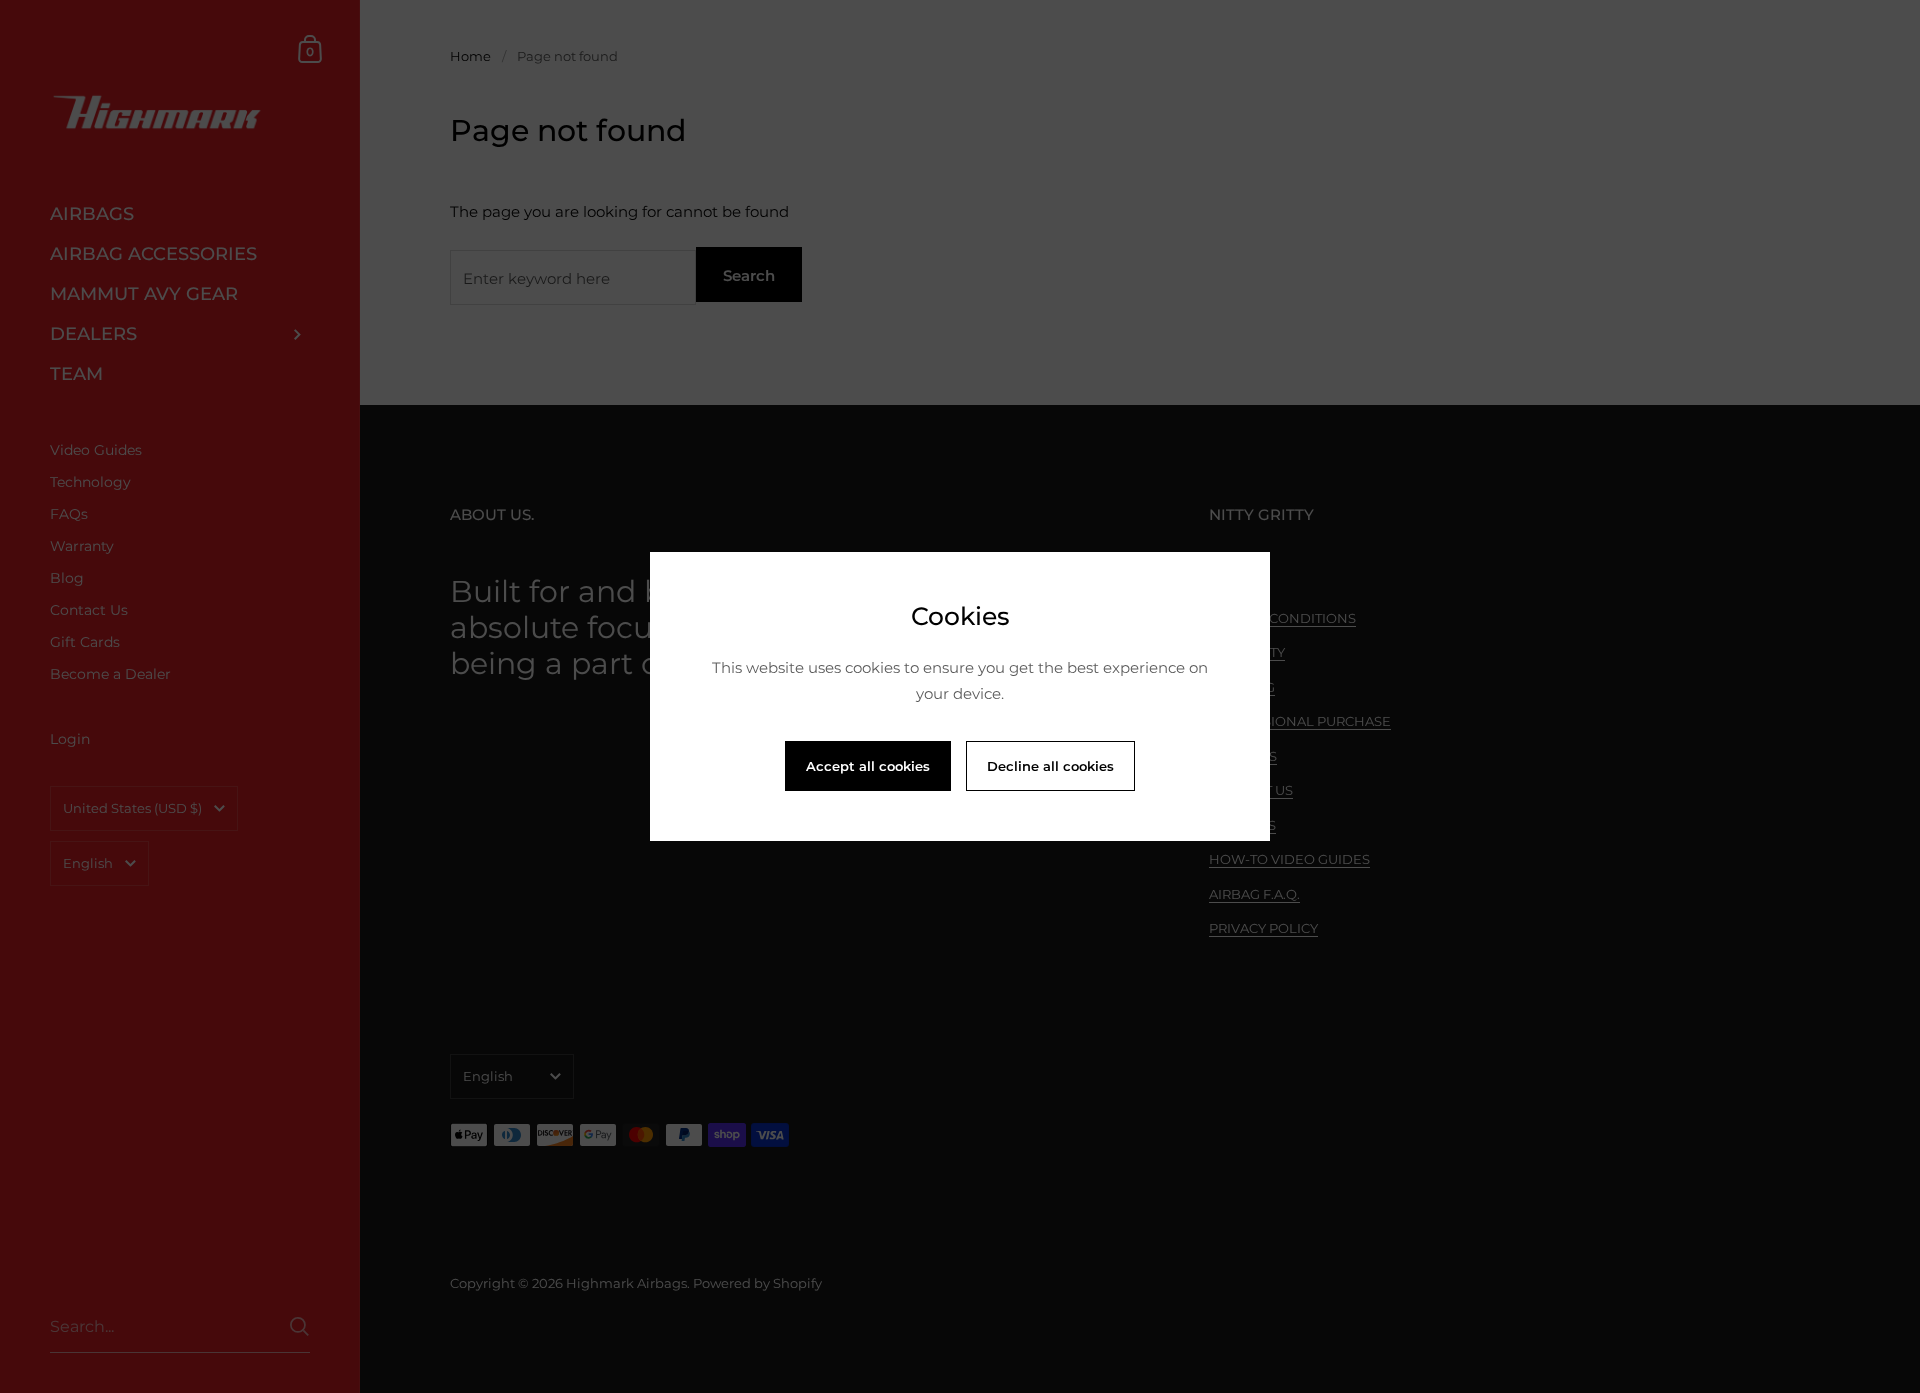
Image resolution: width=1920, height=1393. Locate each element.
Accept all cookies (868, 766)
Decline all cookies (1050, 766)
